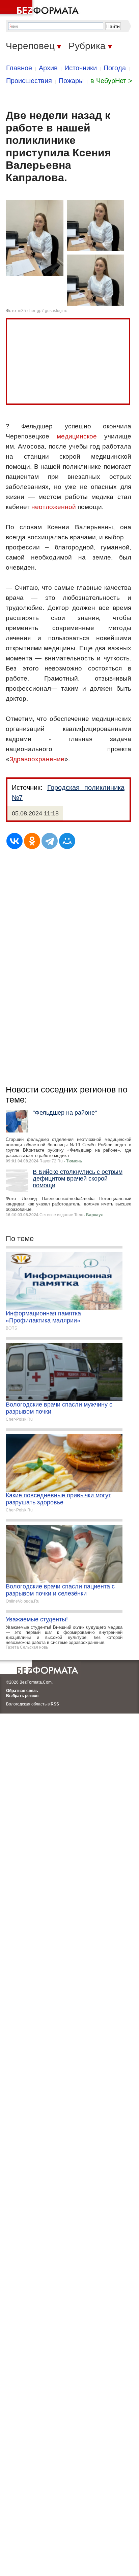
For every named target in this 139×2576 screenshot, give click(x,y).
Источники (81, 68)
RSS (55, 1704)
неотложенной (54, 507)
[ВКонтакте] (15, 841)
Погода (115, 68)
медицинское (77, 436)
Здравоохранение (37, 759)
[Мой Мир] (67, 841)
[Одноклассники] (32, 841)
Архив (48, 68)
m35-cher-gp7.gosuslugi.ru (43, 311)
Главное (19, 68)
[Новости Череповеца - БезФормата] (40, 8)
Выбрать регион (22, 1696)
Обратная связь (22, 1691)
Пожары (71, 81)
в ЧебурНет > (111, 81)
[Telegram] (50, 841)
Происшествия (29, 81)
